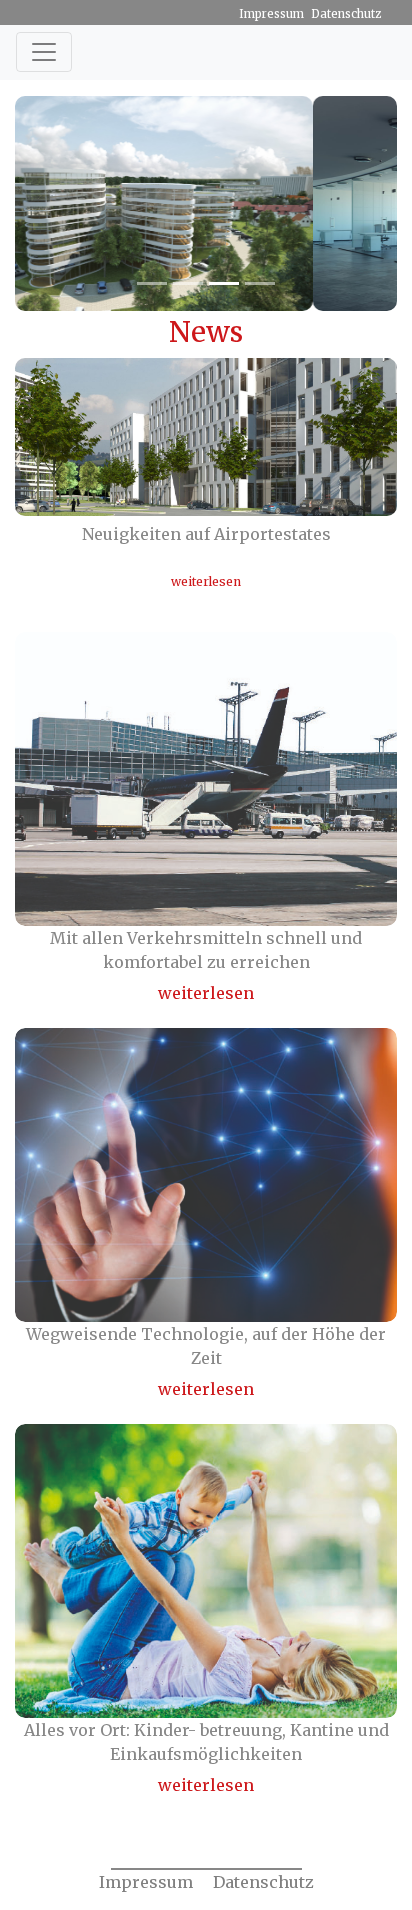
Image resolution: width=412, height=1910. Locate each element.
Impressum (271, 14)
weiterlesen (206, 581)
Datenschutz (346, 14)
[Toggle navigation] (44, 52)
